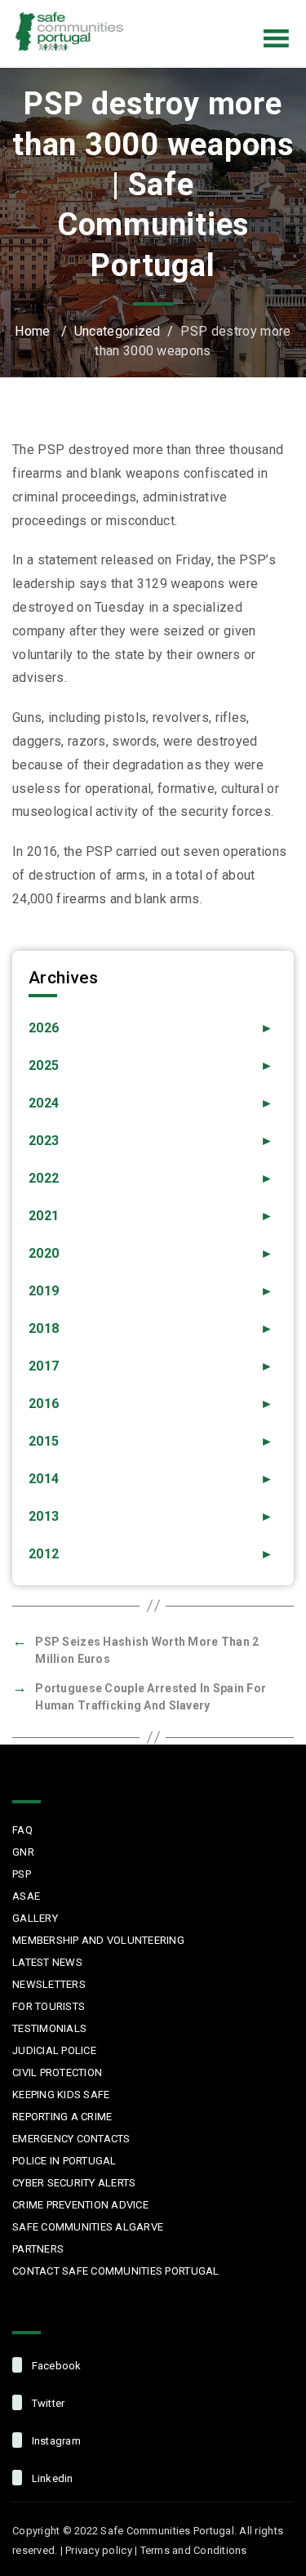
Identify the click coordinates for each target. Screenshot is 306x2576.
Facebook (157, 11)
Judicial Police (54, 2050)
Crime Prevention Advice (80, 2205)
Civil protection (57, 2072)
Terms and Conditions (194, 2550)
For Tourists (49, 2006)
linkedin (51, 2478)
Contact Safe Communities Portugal (116, 2271)
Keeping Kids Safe (61, 2095)
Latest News (47, 1962)
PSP (22, 1874)
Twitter (192, 11)
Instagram (226, 11)
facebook (55, 2366)
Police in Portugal (64, 2161)
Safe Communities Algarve (88, 2227)
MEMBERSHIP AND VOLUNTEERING (98, 1940)
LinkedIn (260, 11)
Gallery (35, 1918)
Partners (38, 2249)
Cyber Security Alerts (74, 2183)
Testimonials (49, 2028)
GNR (23, 1852)
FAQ (22, 1830)
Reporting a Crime (62, 2117)
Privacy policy (99, 2550)
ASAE (26, 1896)
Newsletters (49, 1984)
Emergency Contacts (71, 2139)
